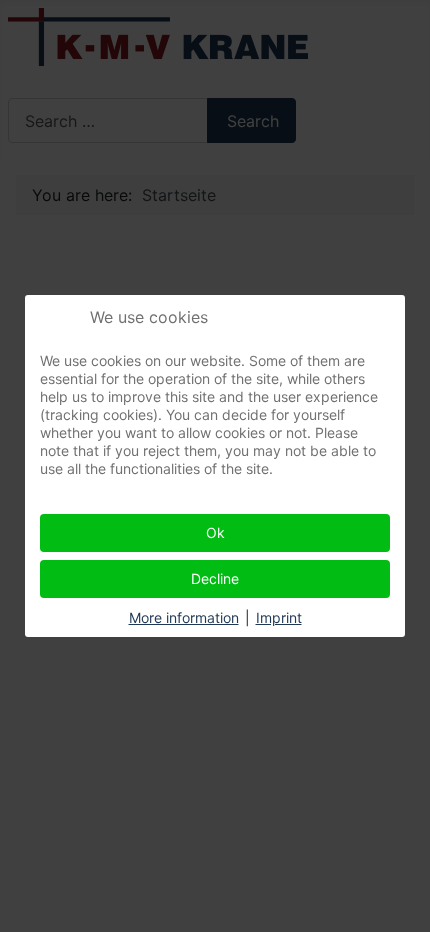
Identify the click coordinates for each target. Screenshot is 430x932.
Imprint (279, 617)
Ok (215, 532)
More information (184, 617)
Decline (215, 578)
